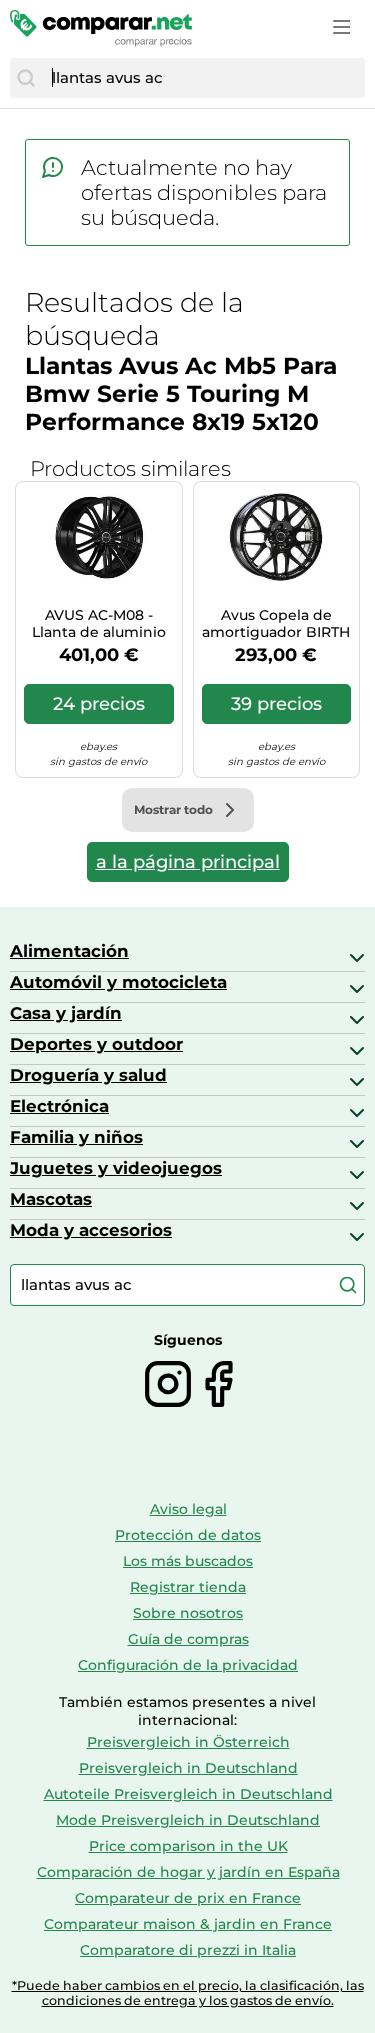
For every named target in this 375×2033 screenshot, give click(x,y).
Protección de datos (188, 1535)
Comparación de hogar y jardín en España (188, 1872)
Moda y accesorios (91, 1230)
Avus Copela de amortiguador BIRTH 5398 (276, 624)
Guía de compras (188, 1639)
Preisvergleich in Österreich (188, 1742)
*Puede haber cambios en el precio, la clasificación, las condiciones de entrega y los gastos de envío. (188, 1993)
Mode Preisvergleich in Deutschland (188, 1820)
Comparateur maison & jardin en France (188, 1924)
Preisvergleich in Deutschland (188, 1768)
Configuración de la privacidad (188, 1665)
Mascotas (51, 1199)
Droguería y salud (88, 1075)
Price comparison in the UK (188, 1846)
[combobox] (203, 78)
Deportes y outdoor (96, 1044)
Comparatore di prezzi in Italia (188, 1950)
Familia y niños (76, 1137)
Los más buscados (188, 1561)
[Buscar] (26, 78)
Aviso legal (188, 1509)
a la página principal (188, 862)
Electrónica (59, 1106)
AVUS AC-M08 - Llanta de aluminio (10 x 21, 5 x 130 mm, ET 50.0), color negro (99, 624)
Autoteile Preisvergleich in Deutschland (188, 1794)
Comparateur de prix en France (188, 1898)
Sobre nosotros (188, 1613)
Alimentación (69, 951)
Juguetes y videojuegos (116, 1168)
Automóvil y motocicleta (118, 982)
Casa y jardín (66, 1013)
